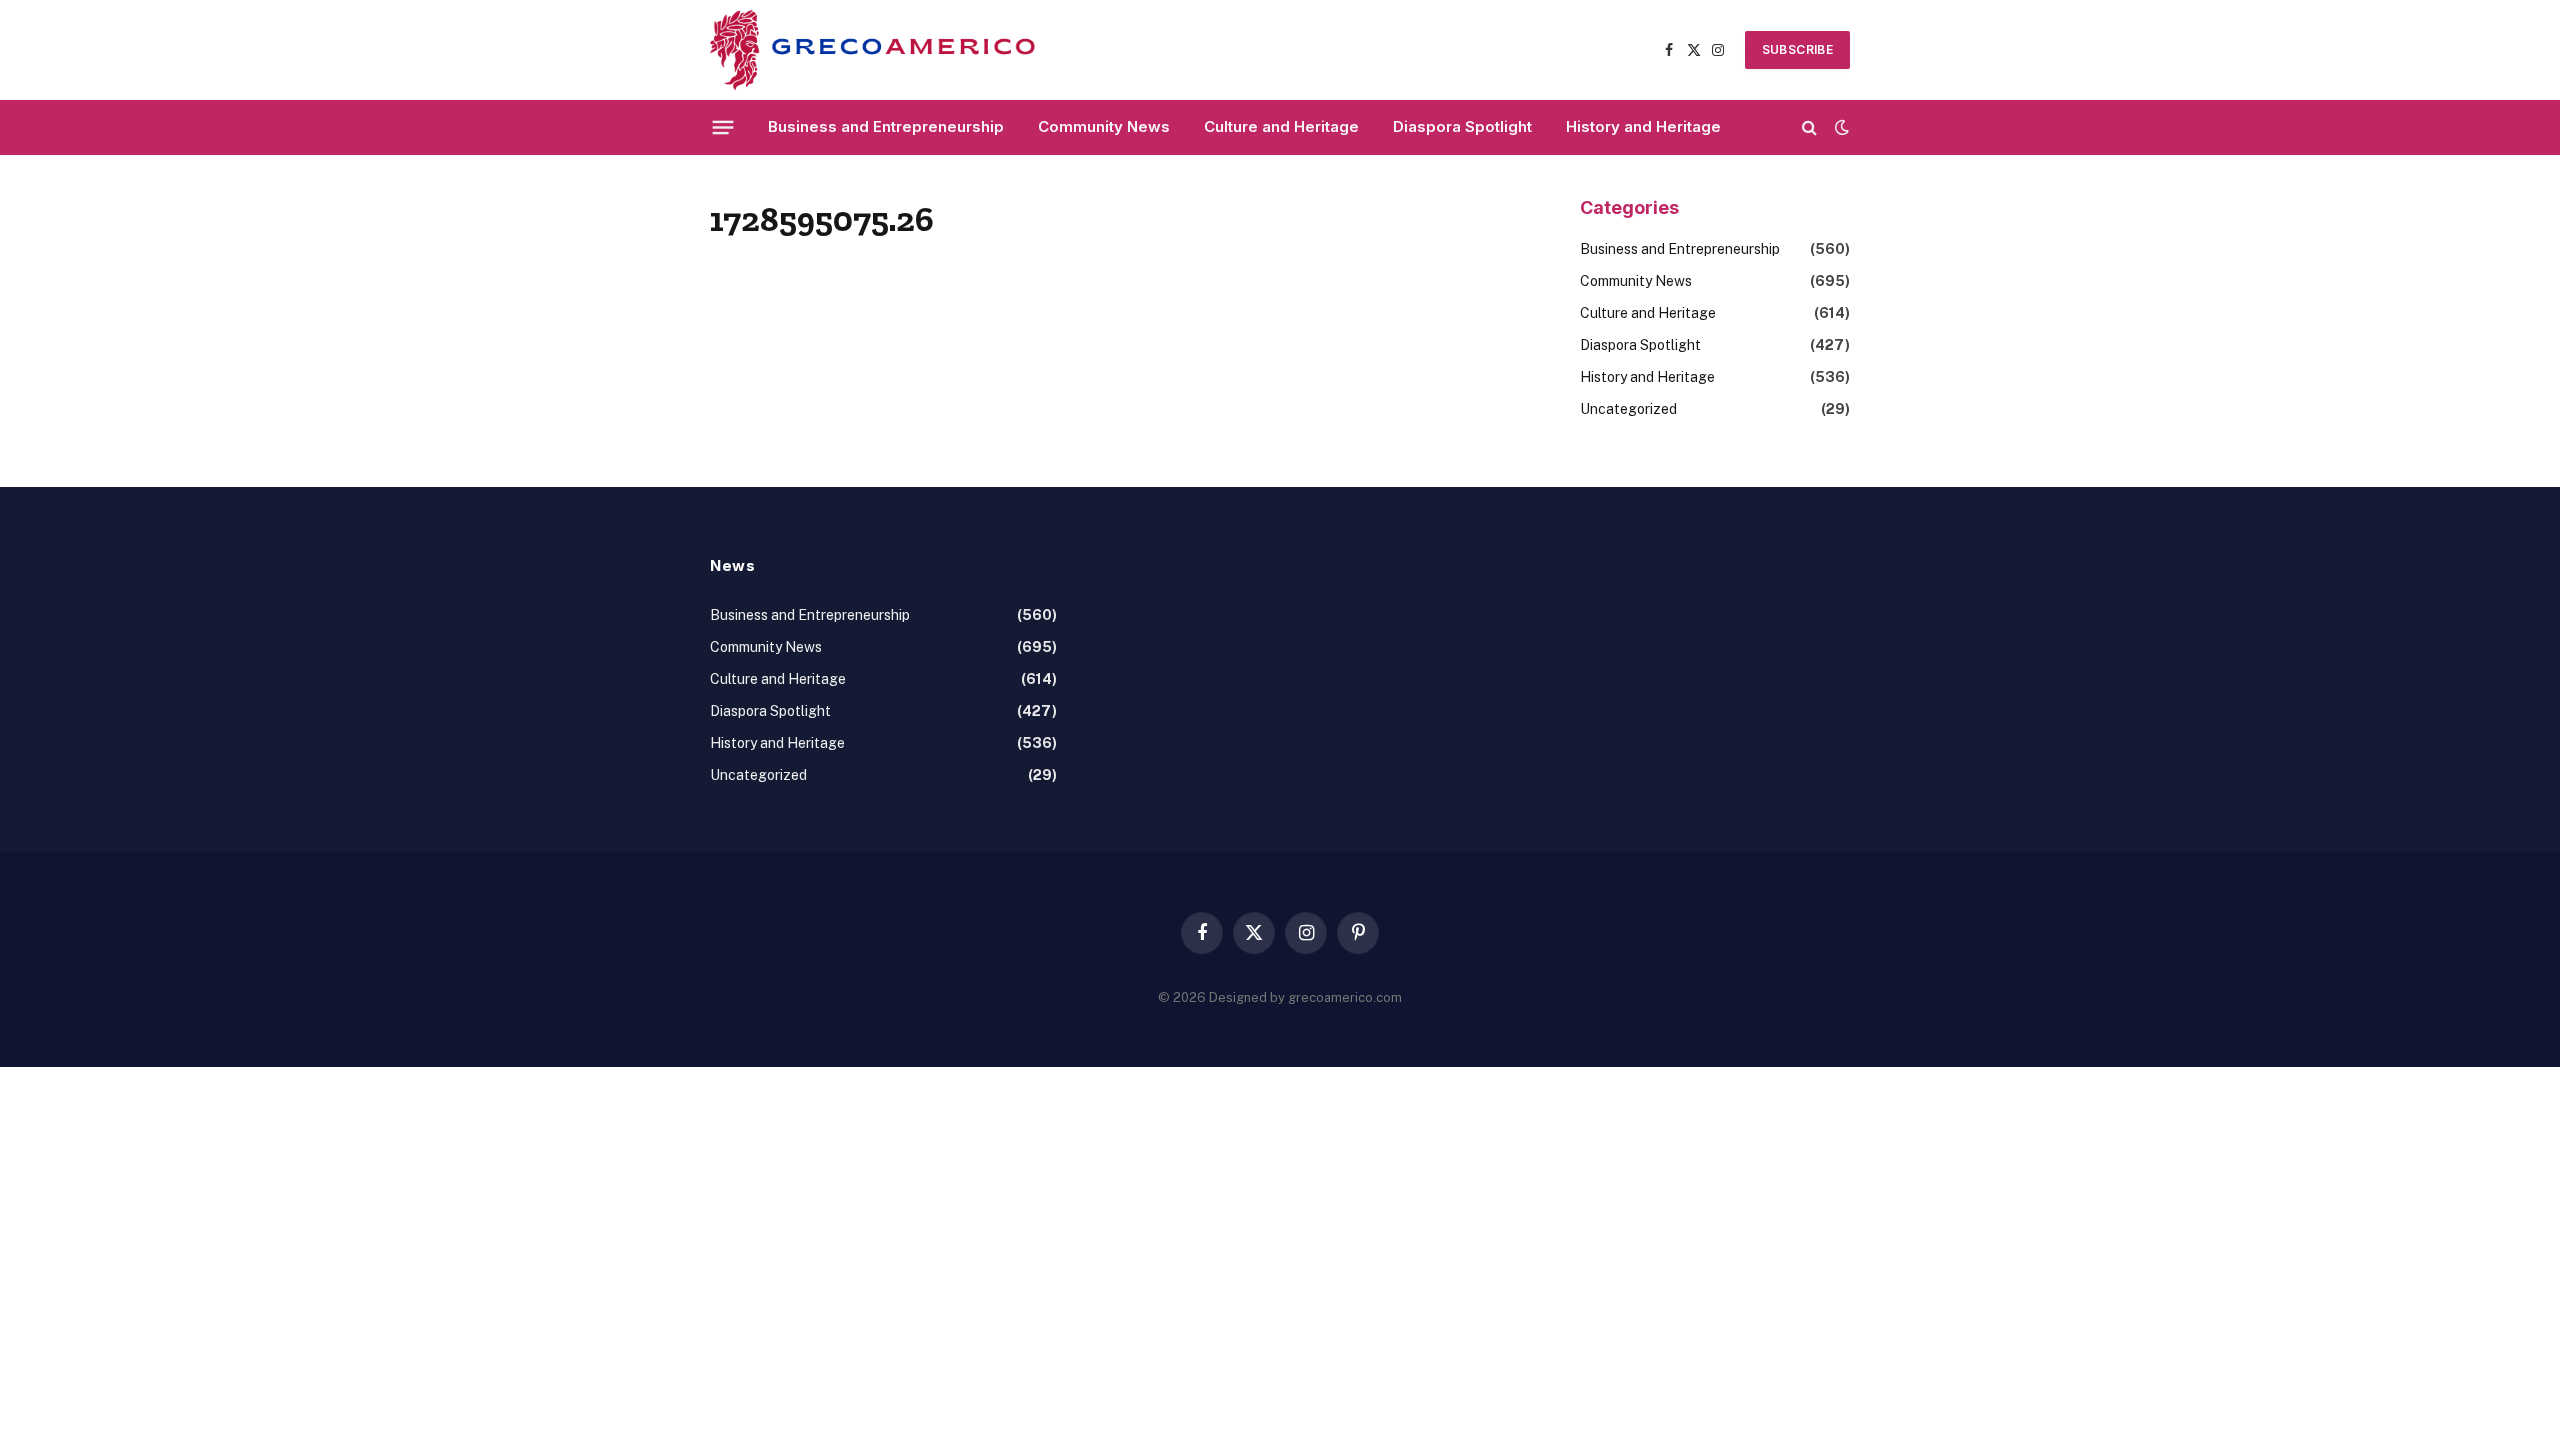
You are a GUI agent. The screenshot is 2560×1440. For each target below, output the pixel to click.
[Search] (1809, 127)
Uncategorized (1628, 409)
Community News (1104, 126)
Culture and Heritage (1281, 126)
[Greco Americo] (872, 50)
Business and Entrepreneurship (886, 126)
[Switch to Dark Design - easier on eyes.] (1840, 127)
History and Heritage (1643, 126)
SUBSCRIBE (1797, 49)
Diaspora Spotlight (1462, 126)
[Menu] (723, 127)
